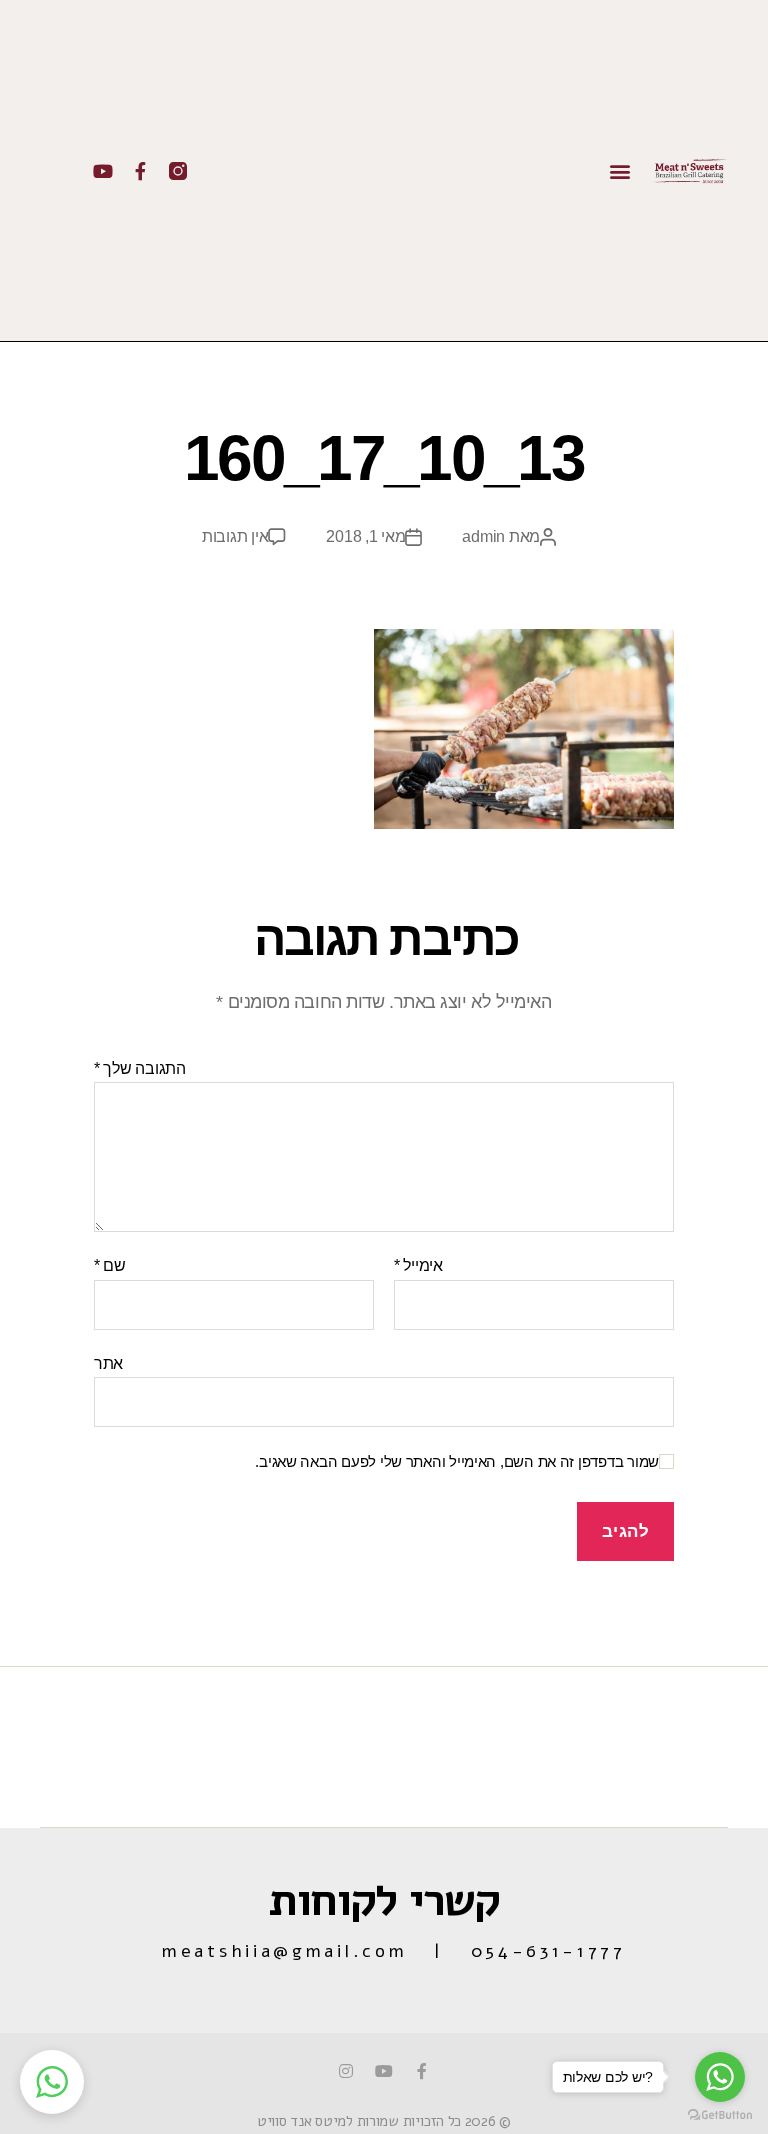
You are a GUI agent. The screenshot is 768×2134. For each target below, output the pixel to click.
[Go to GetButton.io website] (720, 2114)
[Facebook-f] (140, 171)
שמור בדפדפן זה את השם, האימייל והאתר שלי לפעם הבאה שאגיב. (457, 1461)
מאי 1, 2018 (365, 536)
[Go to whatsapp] (720, 2077)
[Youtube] (103, 171)
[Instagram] (346, 2071)
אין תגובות (235, 536)
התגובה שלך (140, 1068)
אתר (108, 1363)
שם (110, 1265)
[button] (620, 170)
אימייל (418, 1265)
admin (483, 536)
